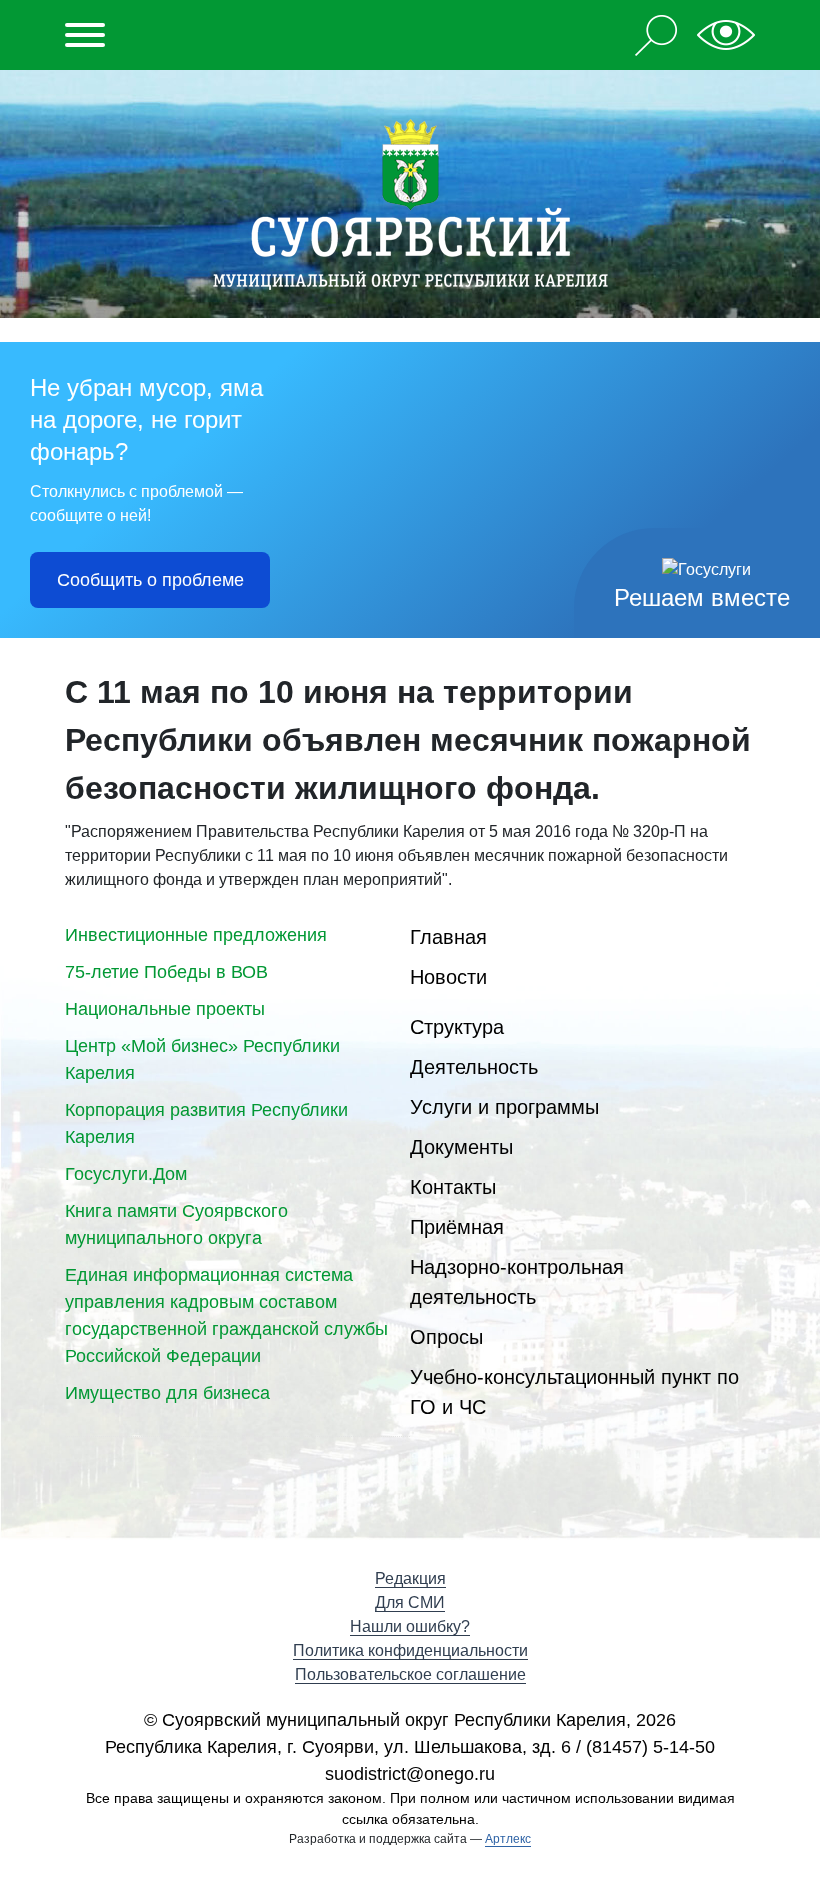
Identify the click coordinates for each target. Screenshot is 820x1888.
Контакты (453, 1187)
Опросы (446, 1337)
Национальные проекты (165, 1009)
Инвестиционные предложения (196, 935)
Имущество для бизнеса (167, 1393)
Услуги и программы (504, 1107)
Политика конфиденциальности (410, 1650)
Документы (461, 1147)
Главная (448, 937)
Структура (457, 1027)
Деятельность (474, 1067)
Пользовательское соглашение (410, 1674)
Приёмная (457, 1227)
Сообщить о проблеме (150, 580)
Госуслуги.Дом (126, 1174)
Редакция (410, 1578)
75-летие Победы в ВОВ (166, 972)
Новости (448, 977)
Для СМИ (410, 1602)
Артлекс (508, 1839)
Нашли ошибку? (410, 1626)
